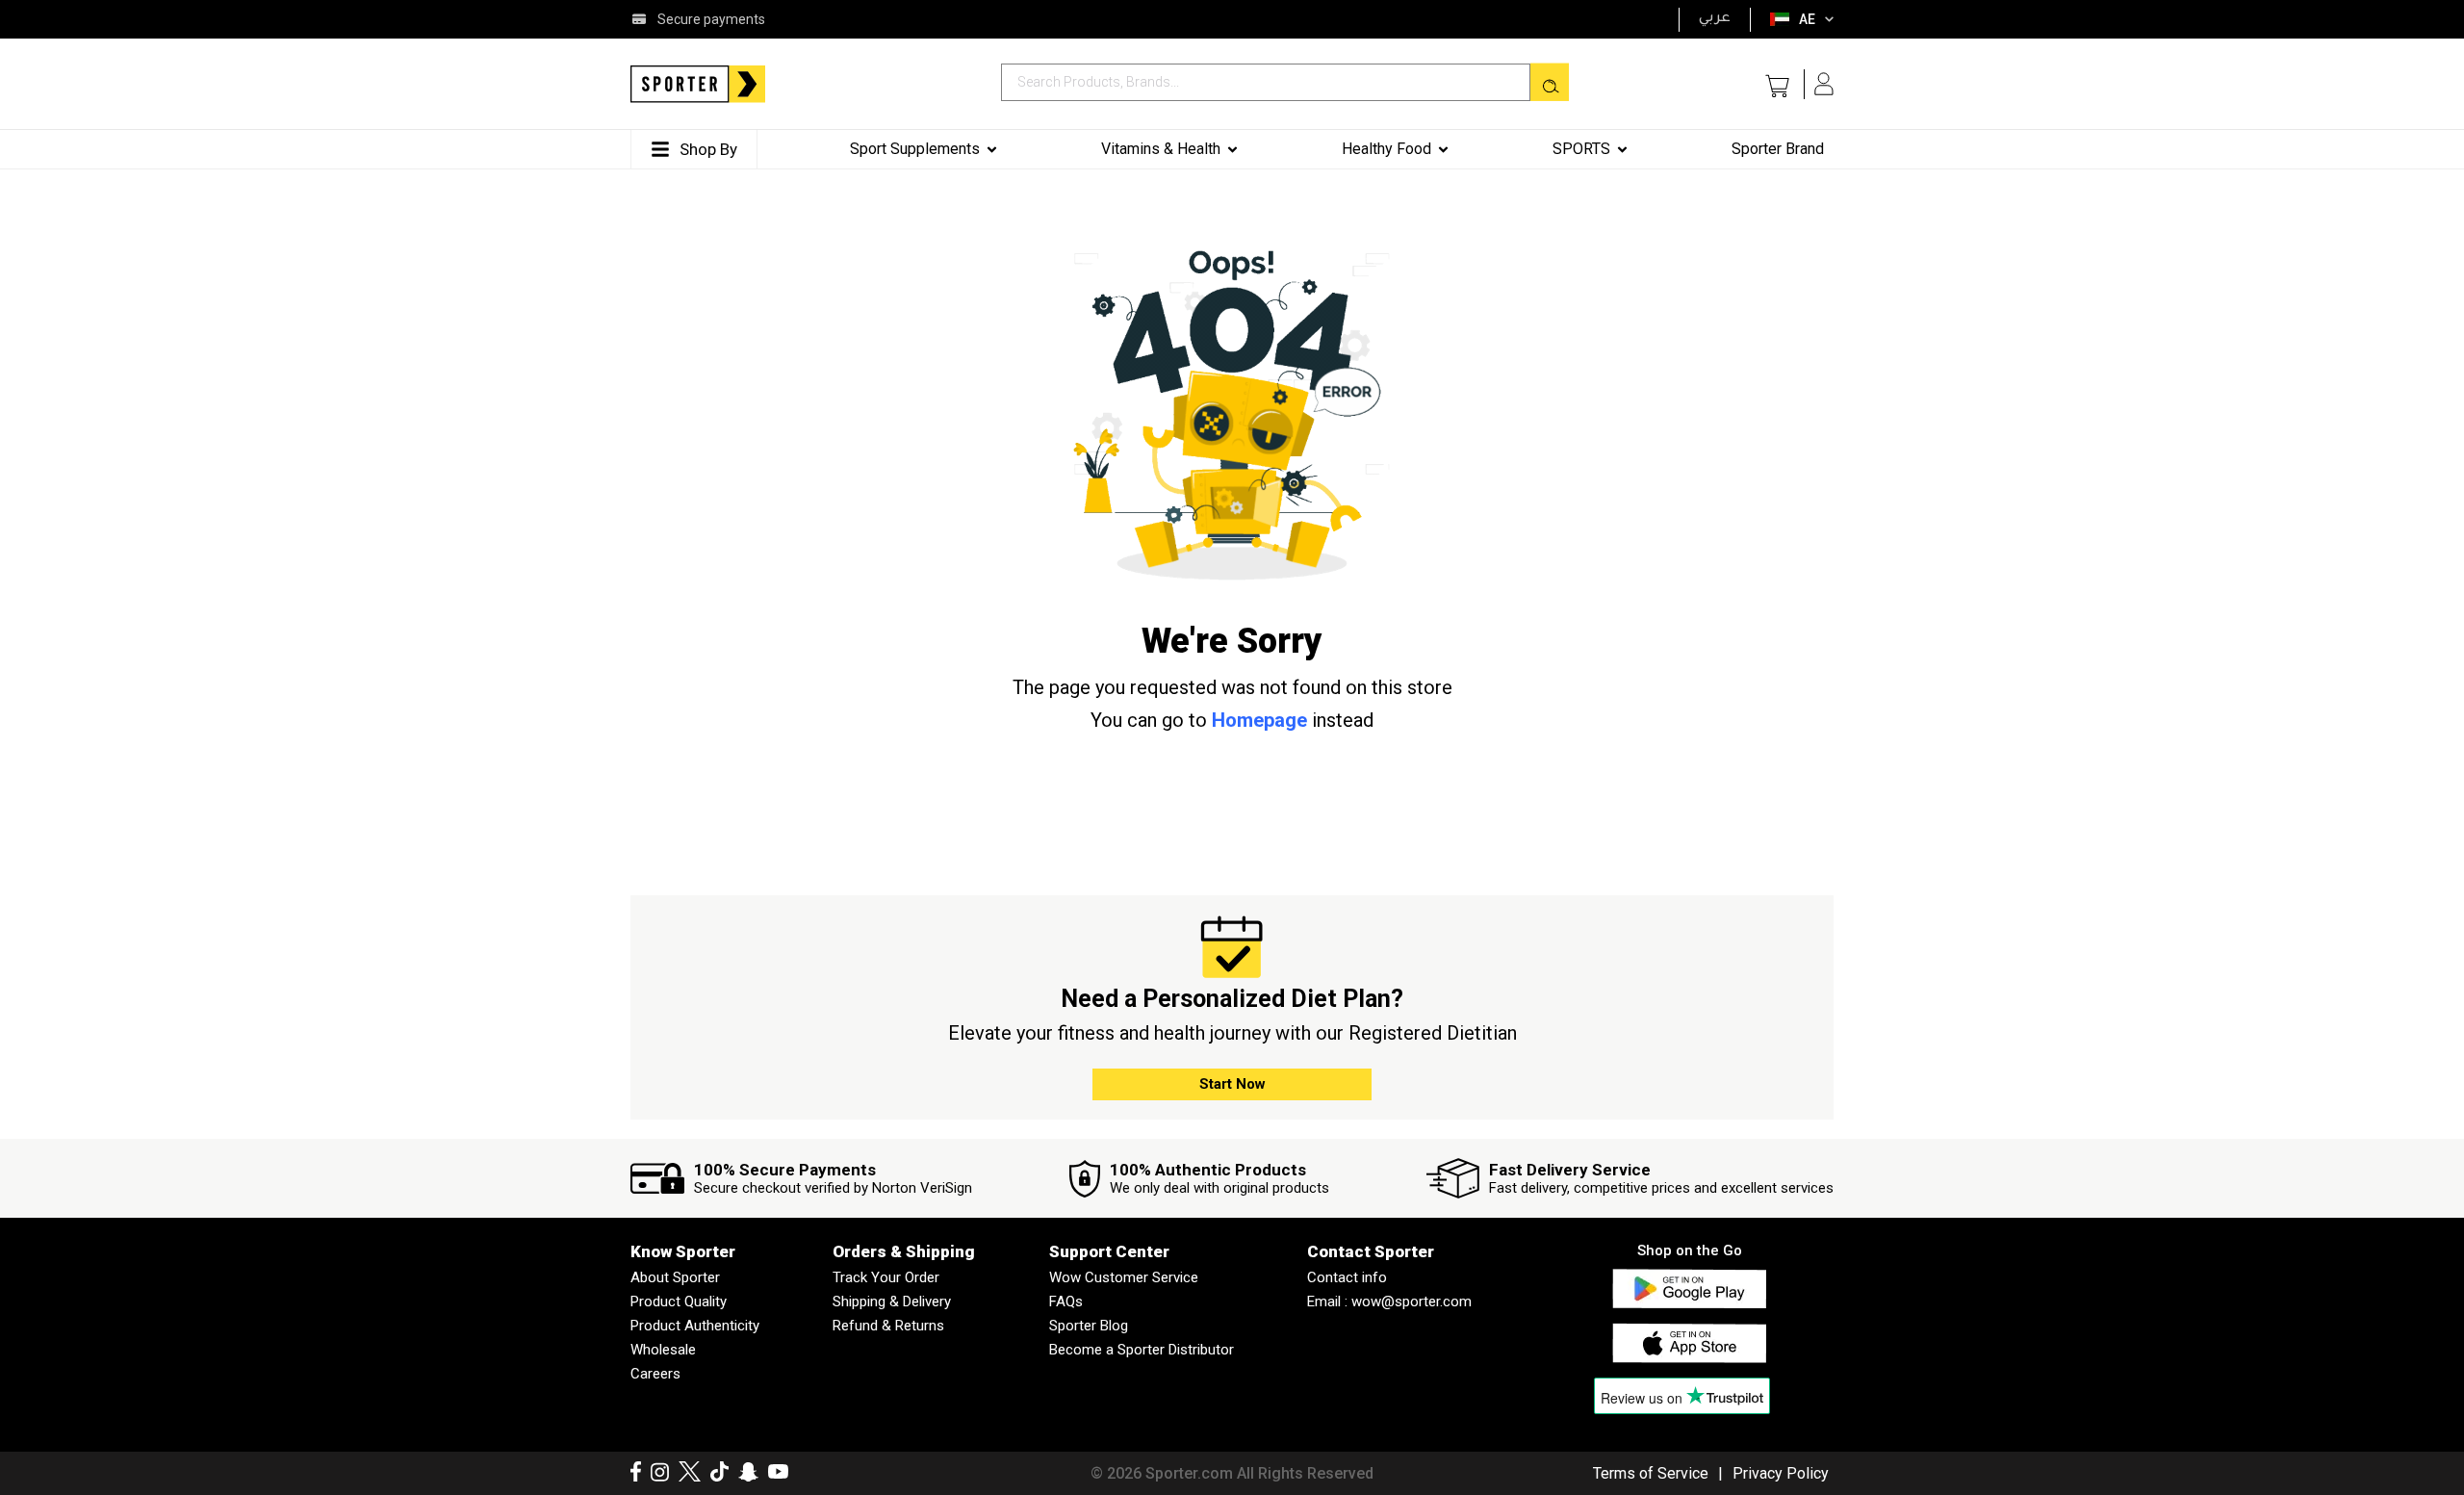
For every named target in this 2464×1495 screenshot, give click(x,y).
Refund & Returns (888, 1326)
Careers (655, 1374)
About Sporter (675, 1277)
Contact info (1347, 1277)
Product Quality (679, 1302)
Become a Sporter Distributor (1142, 1350)
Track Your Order (886, 1277)
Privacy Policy (1781, 1473)
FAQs (1066, 1302)
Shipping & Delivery (892, 1302)
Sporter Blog (1089, 1326)
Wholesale (663, 1350)
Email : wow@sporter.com (1389, 1302)
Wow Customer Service (1124, 1277)
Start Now (1232, 1084)
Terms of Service (1651, 1473)
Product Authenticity (695, 1326)
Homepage (1259, 720)
